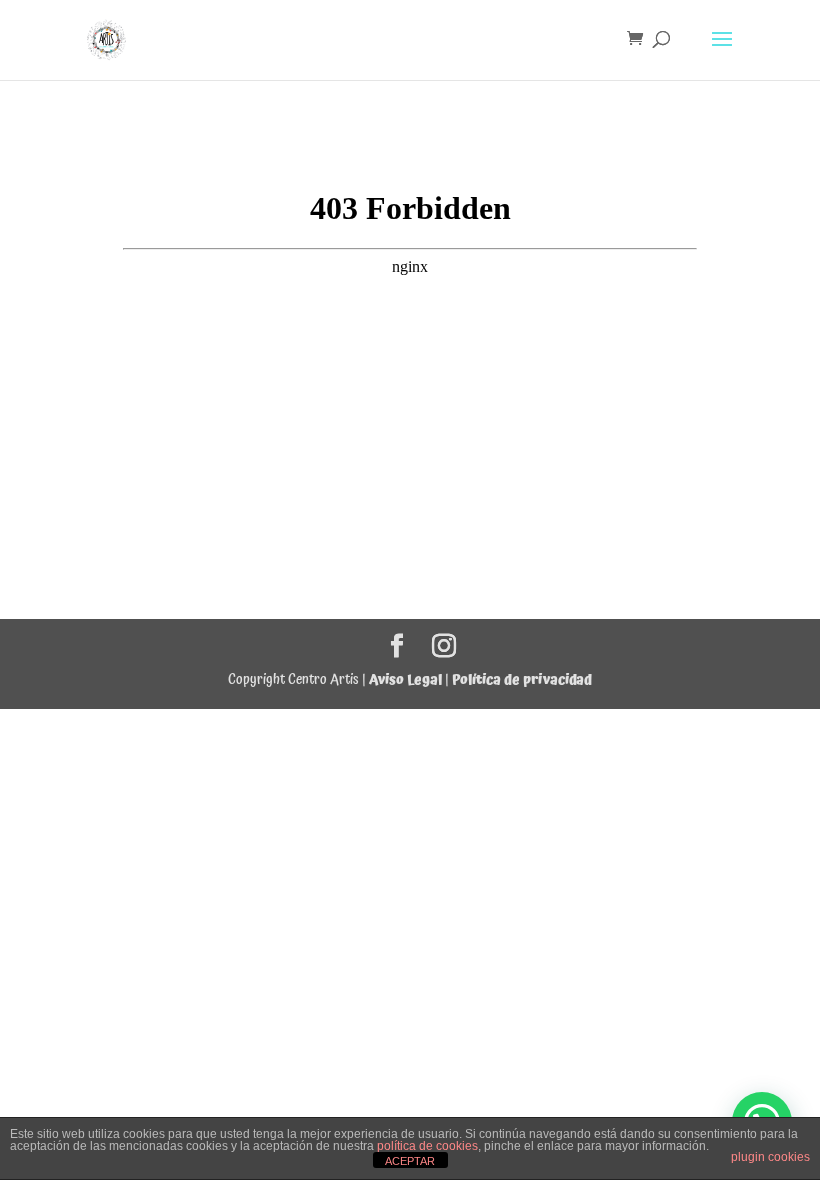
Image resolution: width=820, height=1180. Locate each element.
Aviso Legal (405, 680)
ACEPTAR (410, 1161)
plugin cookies (770, 1157)
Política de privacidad (522, 680)
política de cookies (427, 1146)
